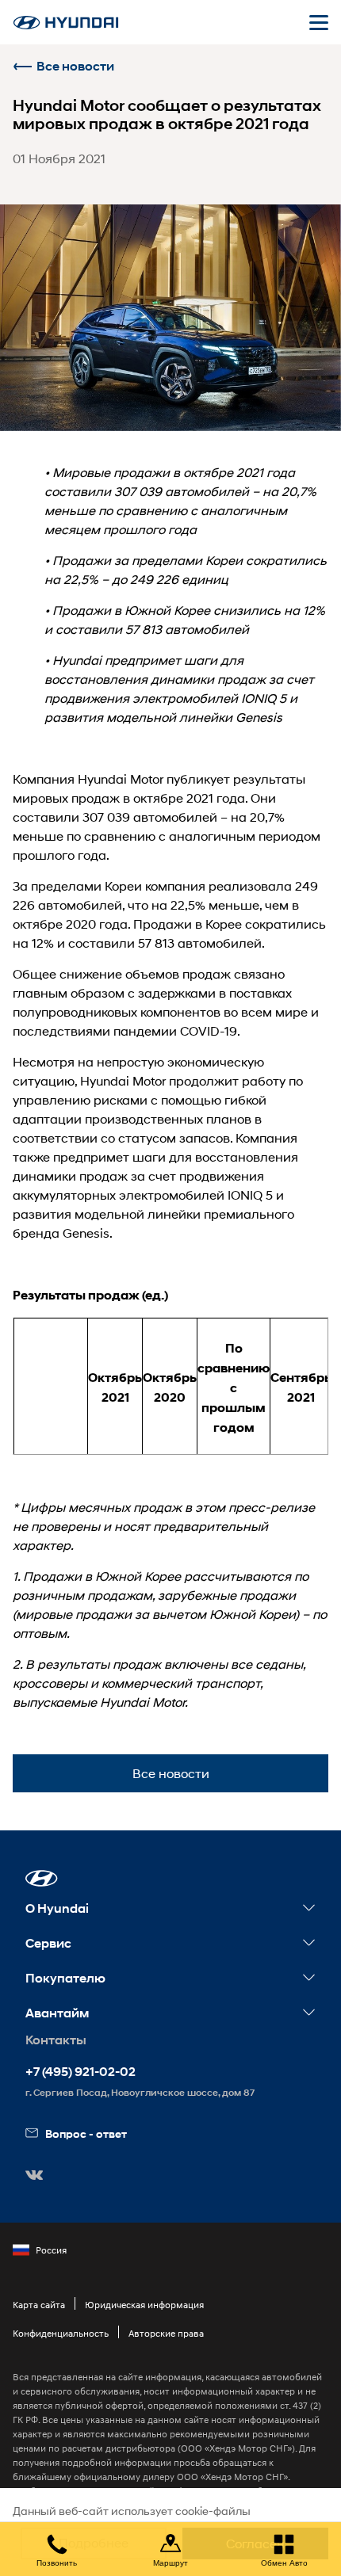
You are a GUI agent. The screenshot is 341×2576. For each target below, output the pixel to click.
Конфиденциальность (61, 2333)
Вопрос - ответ (86, 2133)
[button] (42, 1878)
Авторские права (166, 2333)
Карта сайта (39, 2305)
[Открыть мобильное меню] (319, 22)
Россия (51, 2250)
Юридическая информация (144, 2305)
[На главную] (66, 23)
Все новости (75, 66)
